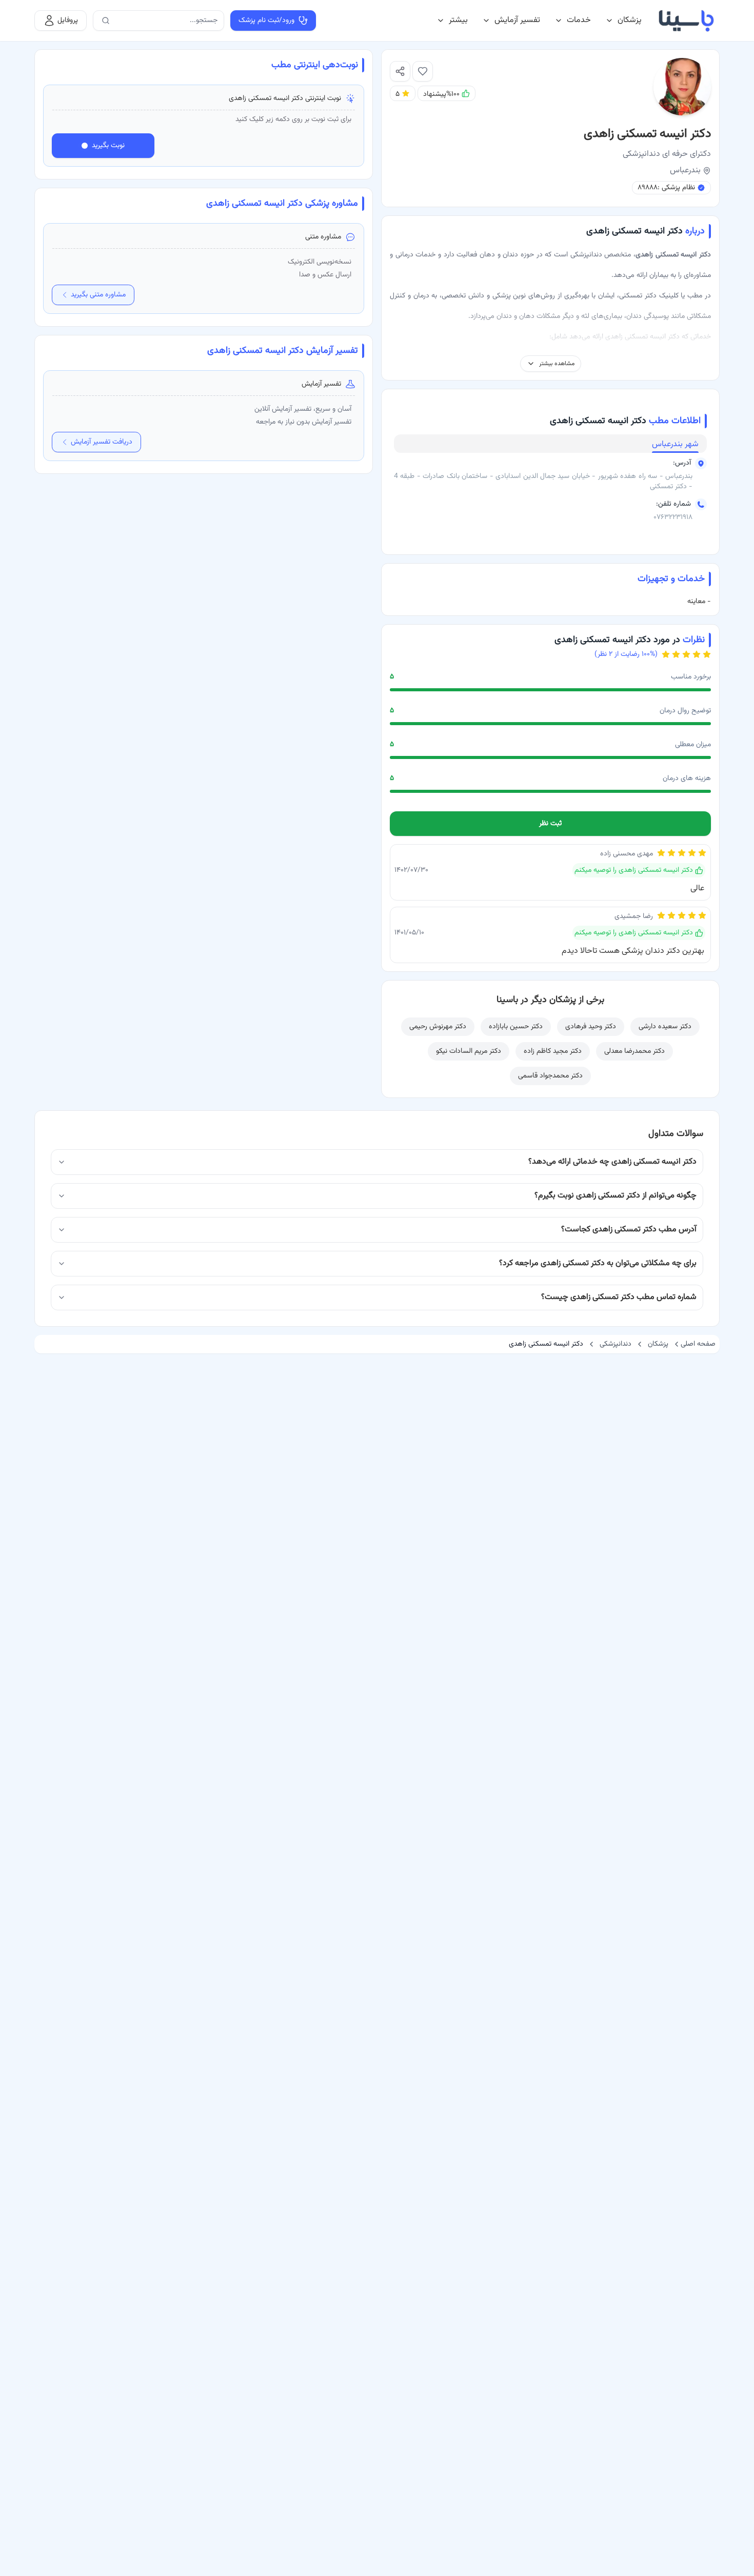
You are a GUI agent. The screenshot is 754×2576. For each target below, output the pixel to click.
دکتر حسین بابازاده (516, 1027)
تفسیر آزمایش (517, 20)
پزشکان (630, 20)
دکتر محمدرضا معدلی (634, 1051)
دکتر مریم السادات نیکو (469, 1051)
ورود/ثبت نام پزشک (266, 21)
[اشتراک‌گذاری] (400, 71)
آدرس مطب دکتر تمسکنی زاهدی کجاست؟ (629, 1230)
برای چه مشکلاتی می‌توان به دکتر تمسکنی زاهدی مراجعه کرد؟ (598, 1263)
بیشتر (458, 20)
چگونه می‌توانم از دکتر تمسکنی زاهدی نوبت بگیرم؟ (616, 1196)
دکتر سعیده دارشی (665, 1027)
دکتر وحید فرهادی (591, 1027)
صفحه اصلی (698, 1344)
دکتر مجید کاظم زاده (553, 1051)
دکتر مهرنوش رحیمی (438, 1027)
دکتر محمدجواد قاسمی (550, 1076)
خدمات (579, 20)
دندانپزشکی (616, 1344)
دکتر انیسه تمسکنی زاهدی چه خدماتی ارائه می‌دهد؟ (612, 1162)
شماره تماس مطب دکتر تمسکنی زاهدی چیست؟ (619, 1297)
